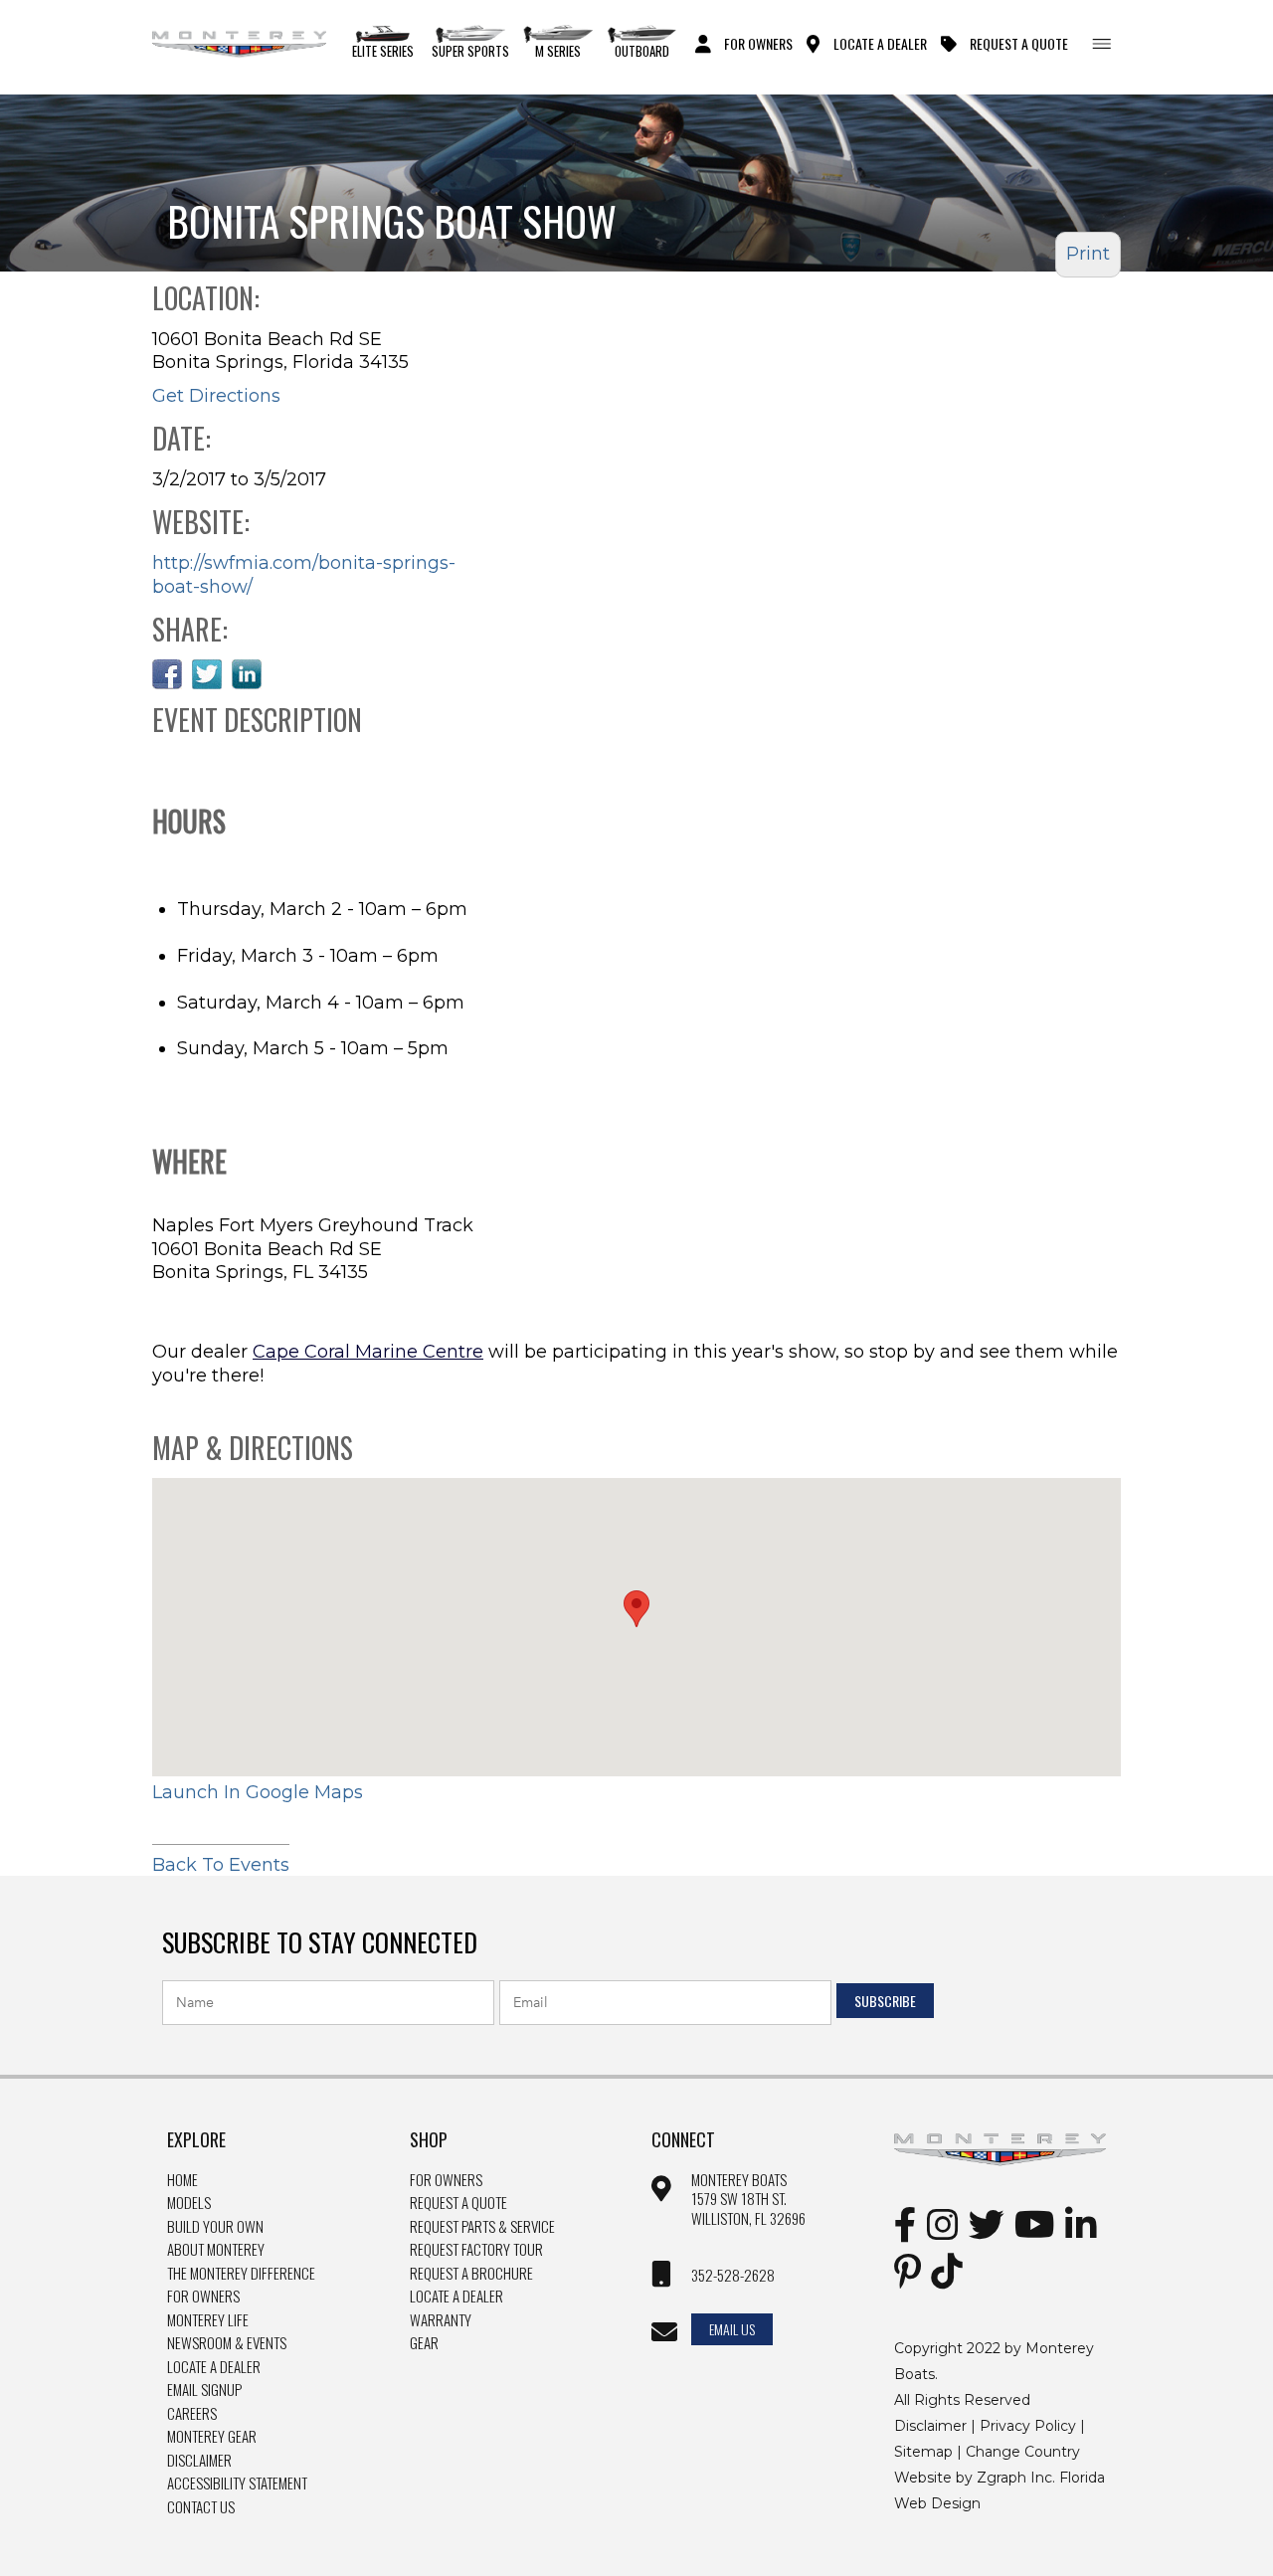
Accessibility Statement (237, 2484)
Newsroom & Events (227, 2343)
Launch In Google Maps (258, 1792)
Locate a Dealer (214, 2367)
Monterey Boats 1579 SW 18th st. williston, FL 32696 (748, 2200)
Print (1088, 254)
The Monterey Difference (241, 2274)
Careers (192, 2414)
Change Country (1023, 2452)
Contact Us (201, 2507)
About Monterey (216, 2250)
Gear (424, 2343)
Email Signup (204, 2390)
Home (182, 2180)
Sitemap (923, 2452)
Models (189, 2203)
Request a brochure (471, 2274)
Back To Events (221, 1865)
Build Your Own (215, 2227)
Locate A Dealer (880, 43)
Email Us (732, 2329)
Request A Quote (1019, 43)
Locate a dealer (456, 2297)
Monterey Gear (212, 2437)
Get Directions (216, 396)
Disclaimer (199, 2461)
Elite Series (383, 50)
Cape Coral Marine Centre (368, 1352)
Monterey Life (208, 2320)
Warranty (441, 2320)
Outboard (642, 50)
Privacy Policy (1028, 2426)
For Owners (758, 43)
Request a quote (458, 2203)
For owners (446, 2180)
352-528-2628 (733, 2276)
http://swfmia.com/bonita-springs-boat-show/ (304, 574)
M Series (558, 50)
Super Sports (470, 50)
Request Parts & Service (482, 2227)
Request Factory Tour (476, 2250)
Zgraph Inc (1014, 2478)
